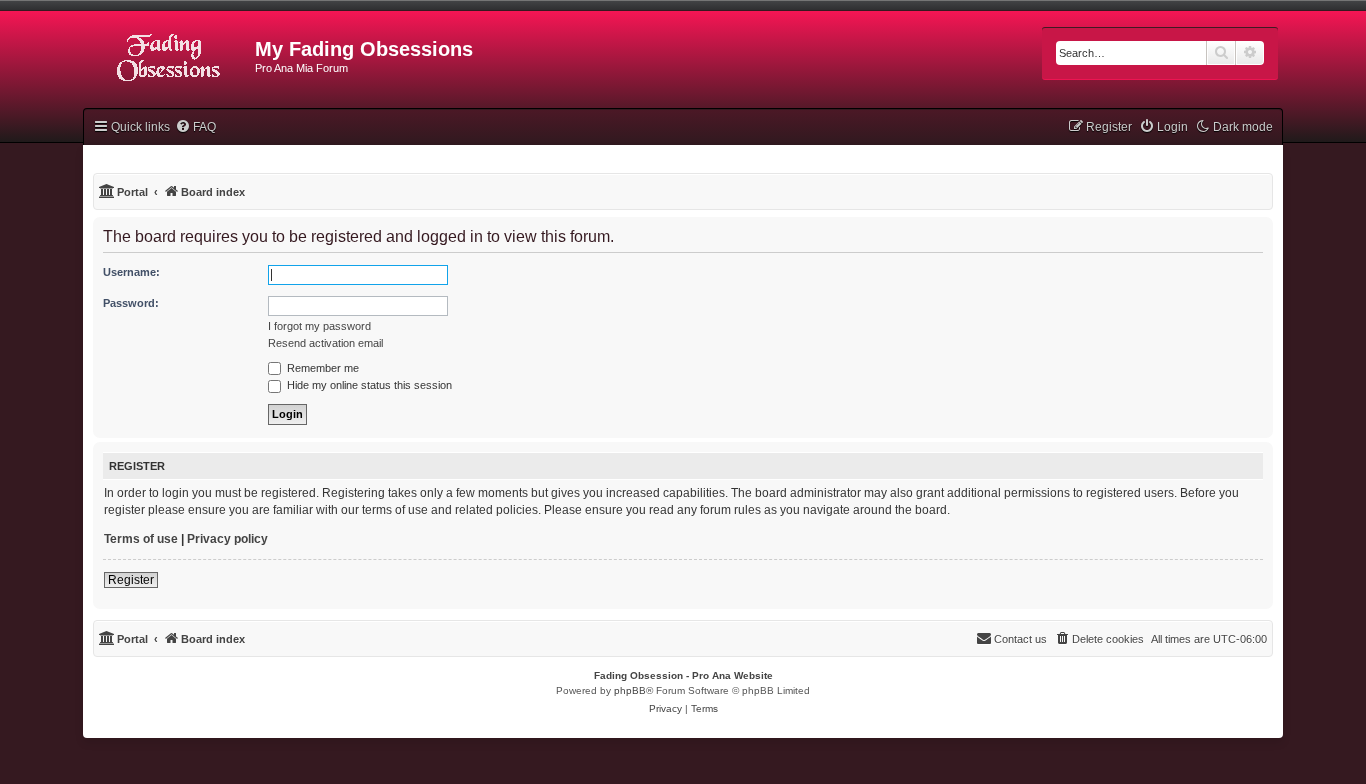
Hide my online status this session (368, 385)
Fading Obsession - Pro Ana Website (683, 675)
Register (131, 580)
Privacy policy (227, 539)
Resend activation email (325, 343)
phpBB (630, 690)
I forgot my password (319, 326)
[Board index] (169, 55)
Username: (131, 272)
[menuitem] (195, 127)
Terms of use (141, 539)
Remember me (321, 368)
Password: (131, 303)
